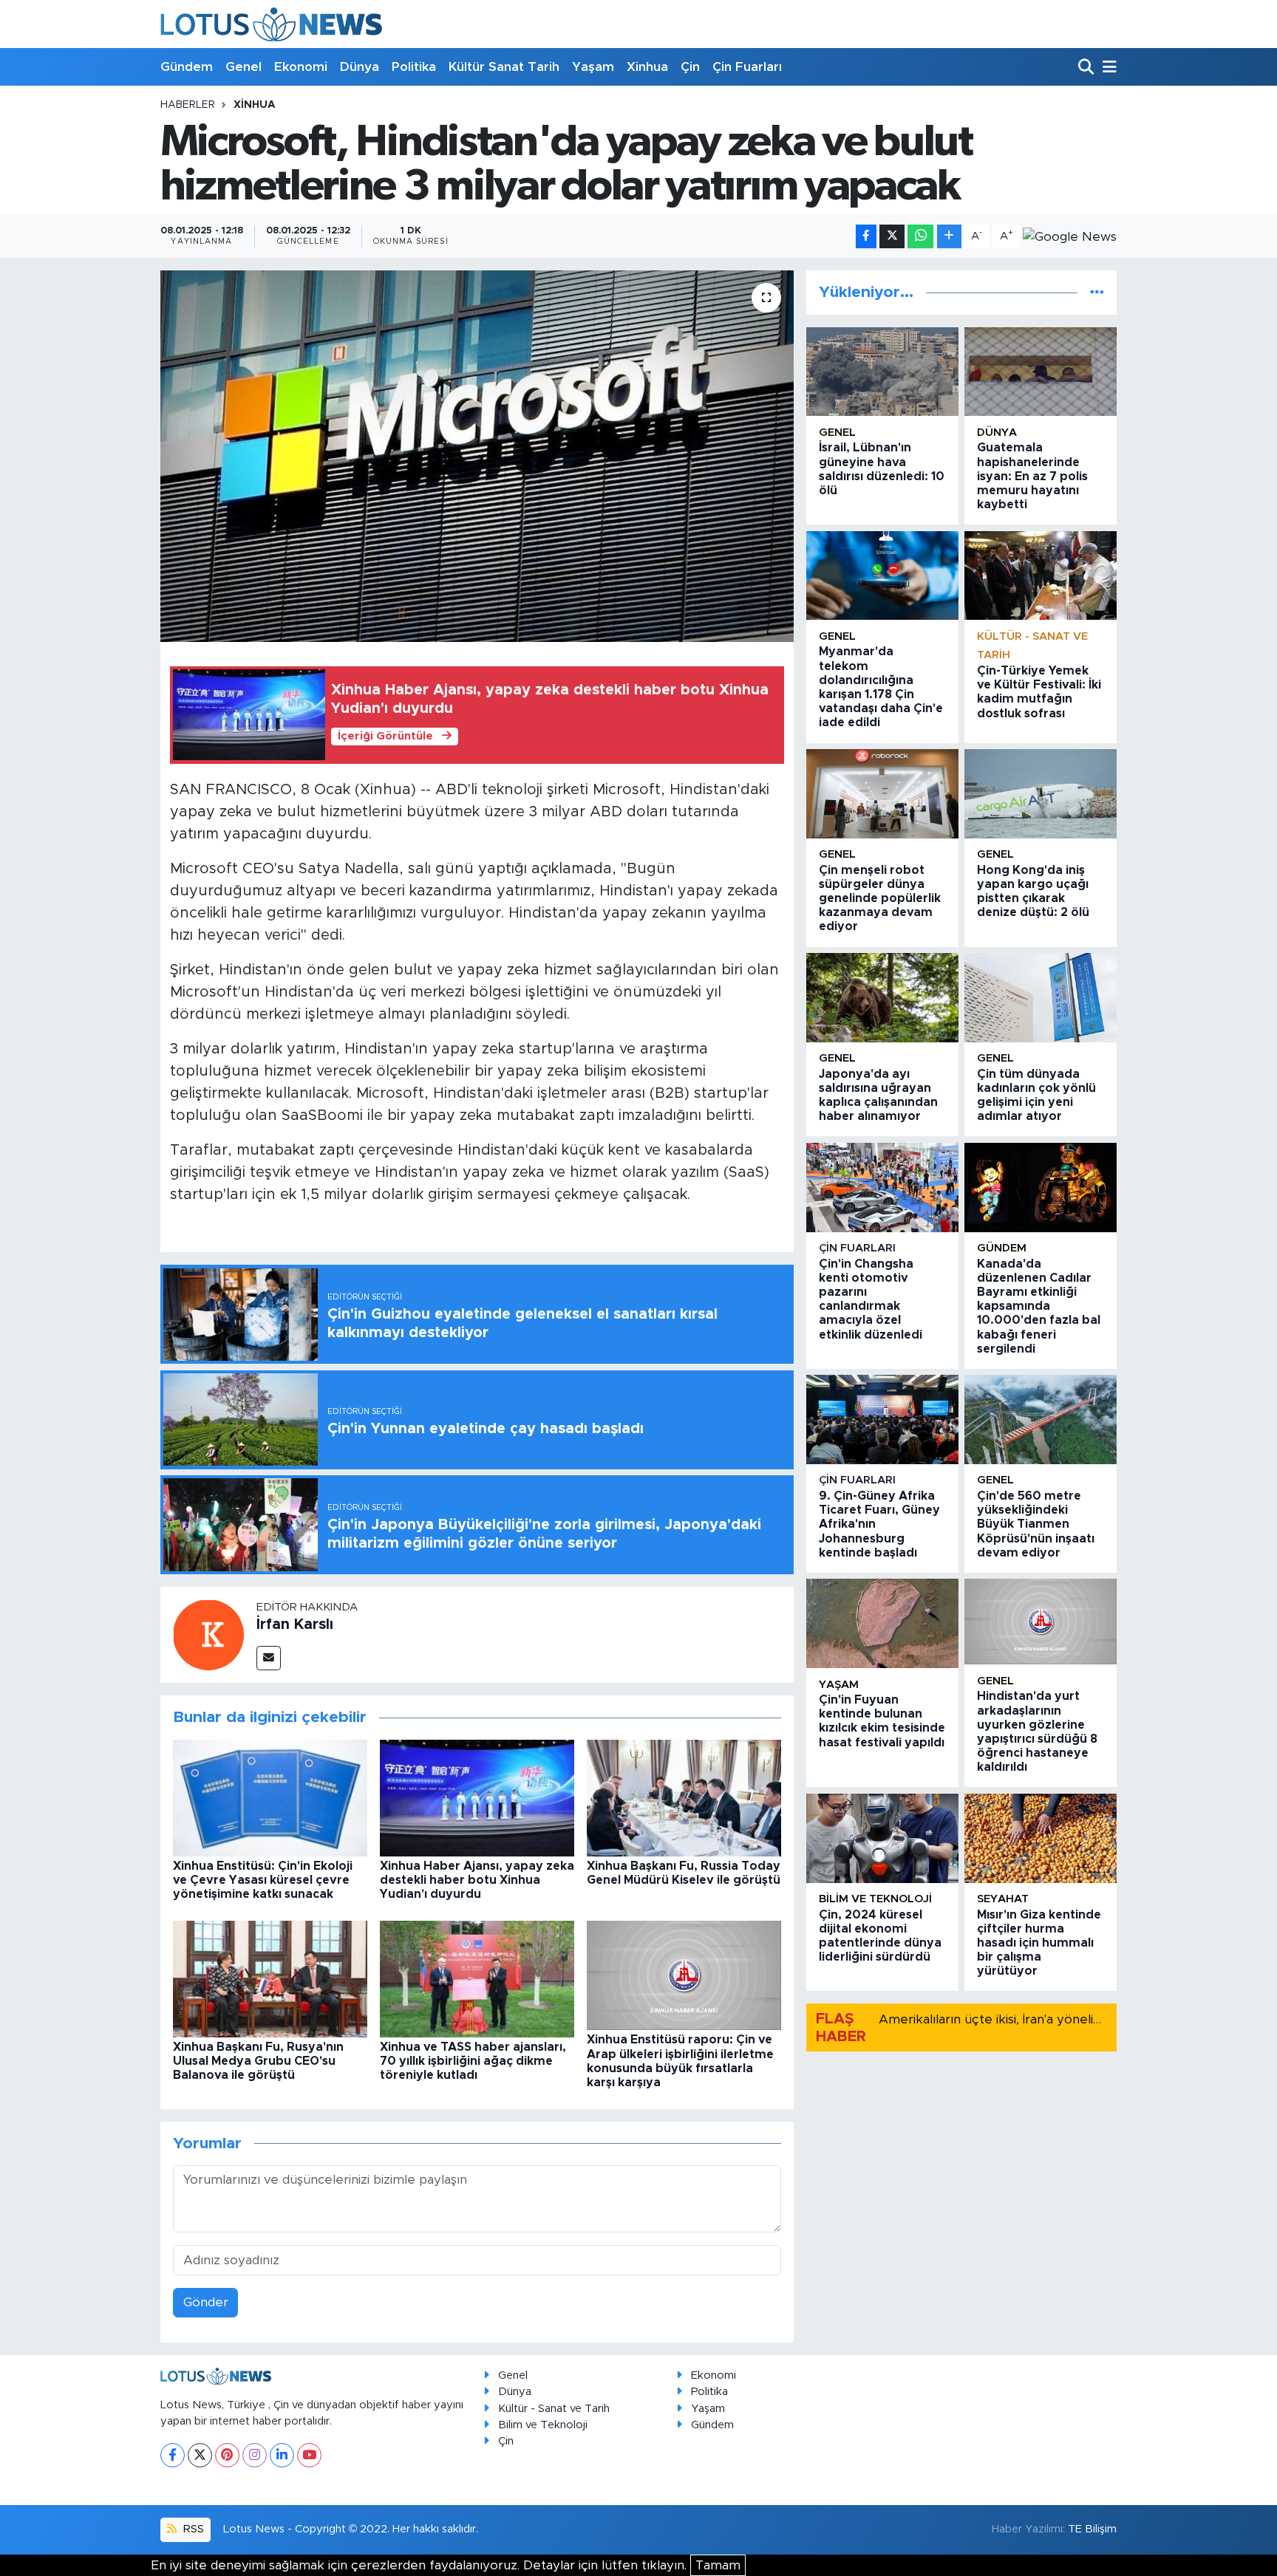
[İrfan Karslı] (208, 1634)
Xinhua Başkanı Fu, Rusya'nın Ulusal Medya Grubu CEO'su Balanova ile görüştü (258, 2061)
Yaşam (593, 67)
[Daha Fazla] (949, 237)
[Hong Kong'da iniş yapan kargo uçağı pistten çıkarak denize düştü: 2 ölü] (1041, 794)
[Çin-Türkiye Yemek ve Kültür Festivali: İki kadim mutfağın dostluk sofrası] (1041, 576)
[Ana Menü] (1107, 68)
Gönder (206, 2302)
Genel (244, 67)
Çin (690, 67)
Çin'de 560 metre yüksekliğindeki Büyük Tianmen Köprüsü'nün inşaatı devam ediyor (1036, 1524)
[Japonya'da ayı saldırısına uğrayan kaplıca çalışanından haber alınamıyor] (882, 998)
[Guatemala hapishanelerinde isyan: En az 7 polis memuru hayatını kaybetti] (1041, 372)
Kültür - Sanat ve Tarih (554, 2409)
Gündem (187, 67)
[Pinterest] (227, 2455)
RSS (192, 2529)
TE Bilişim (1092, 2529)
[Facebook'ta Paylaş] (866, 237)
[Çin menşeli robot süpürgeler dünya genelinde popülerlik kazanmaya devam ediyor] (882, 794)
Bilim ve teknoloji (875, 1899)
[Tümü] (1097, 292)
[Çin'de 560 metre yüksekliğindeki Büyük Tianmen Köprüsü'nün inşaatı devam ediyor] (1041, 1419)
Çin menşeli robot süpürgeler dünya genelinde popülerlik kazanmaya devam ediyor (880, 899)
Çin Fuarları (747, 67)
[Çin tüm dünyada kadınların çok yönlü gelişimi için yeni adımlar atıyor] (1041, 998)
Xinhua (647, 67)
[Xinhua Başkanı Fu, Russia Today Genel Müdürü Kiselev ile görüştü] (684, 1797)
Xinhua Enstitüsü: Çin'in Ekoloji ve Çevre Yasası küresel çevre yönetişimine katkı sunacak (263, 1880)
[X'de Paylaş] (892, 237)
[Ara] (1087, 68)
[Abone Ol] (1070, 236)
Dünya (360, 67)
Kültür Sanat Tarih (504, 67)
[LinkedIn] (282, 2455)
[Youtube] (309, 2455)
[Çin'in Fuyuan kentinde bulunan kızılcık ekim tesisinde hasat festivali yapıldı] (882, 1623)
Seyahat (1003, 1899)
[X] (200, 2455)
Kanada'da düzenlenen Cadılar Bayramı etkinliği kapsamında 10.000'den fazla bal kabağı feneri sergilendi (1039, 1306)
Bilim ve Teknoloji (543, 2425)
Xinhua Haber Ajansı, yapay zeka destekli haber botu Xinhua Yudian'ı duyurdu (477, 1880)
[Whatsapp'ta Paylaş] (920, 237)
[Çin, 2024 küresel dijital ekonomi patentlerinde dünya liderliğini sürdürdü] (882, 1838)
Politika (414, 67)
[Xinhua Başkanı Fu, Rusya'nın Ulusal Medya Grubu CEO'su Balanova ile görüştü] (270, 1978)
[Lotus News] (271, 24)
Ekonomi (301, 67)
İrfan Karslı (295, 1624)
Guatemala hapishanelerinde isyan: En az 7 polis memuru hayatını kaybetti (1032, 476)
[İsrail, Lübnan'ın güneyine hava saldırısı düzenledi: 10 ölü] (882, 372)
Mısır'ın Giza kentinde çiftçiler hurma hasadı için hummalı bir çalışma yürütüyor (1039, 1943)
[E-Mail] (269, 1658)
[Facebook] (173, 2455)
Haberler (188, 105)
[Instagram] (255, 2455)
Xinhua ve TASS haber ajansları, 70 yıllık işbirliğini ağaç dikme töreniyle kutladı (473, 2061)
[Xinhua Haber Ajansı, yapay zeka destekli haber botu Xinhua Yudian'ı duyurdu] (477, 1797)
